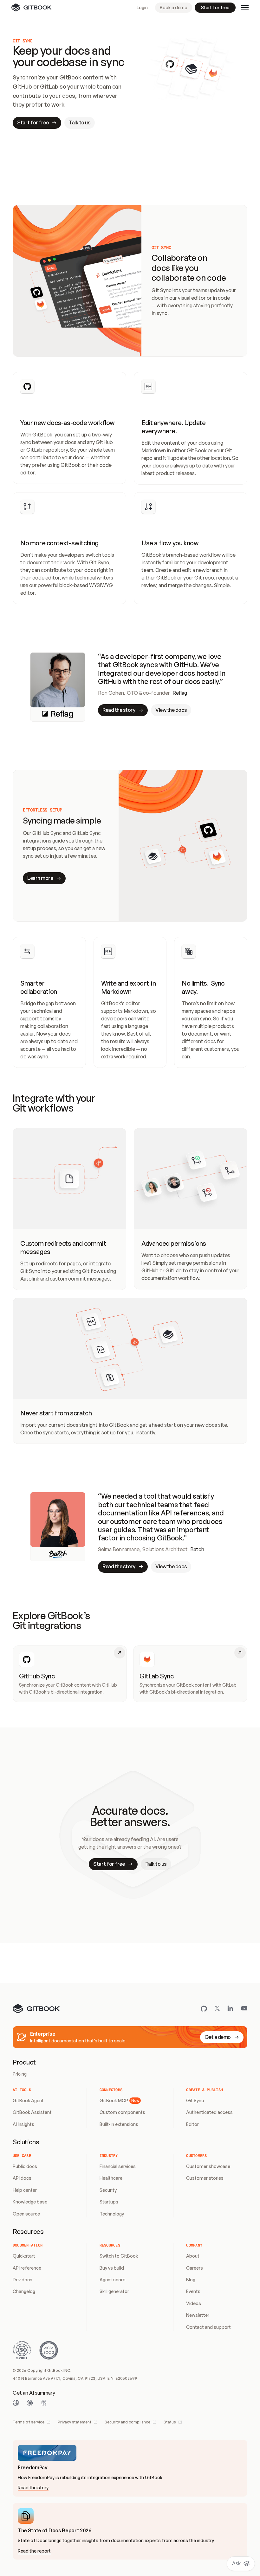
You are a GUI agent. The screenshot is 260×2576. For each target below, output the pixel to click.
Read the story (33, 2488)
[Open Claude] (30, 2403)
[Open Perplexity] (44, 2403)
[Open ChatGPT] (16, 2403)
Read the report (34, 2551)
